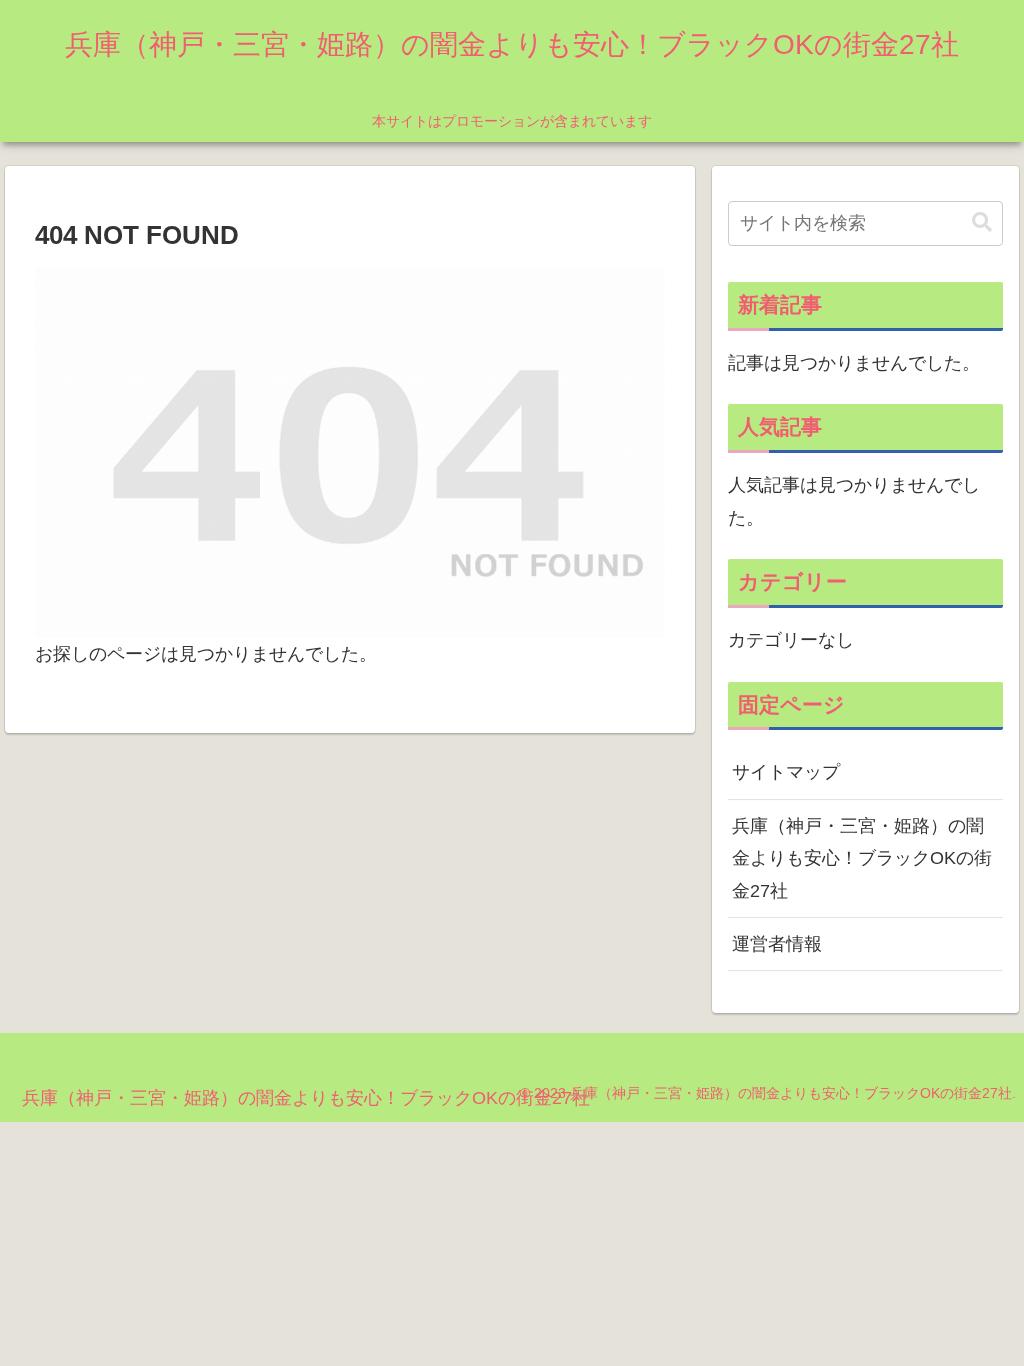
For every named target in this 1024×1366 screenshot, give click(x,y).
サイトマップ (786, 772)
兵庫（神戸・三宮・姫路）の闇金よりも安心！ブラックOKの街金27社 (862, 858)
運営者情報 (777, 944)
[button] (982, 222)
